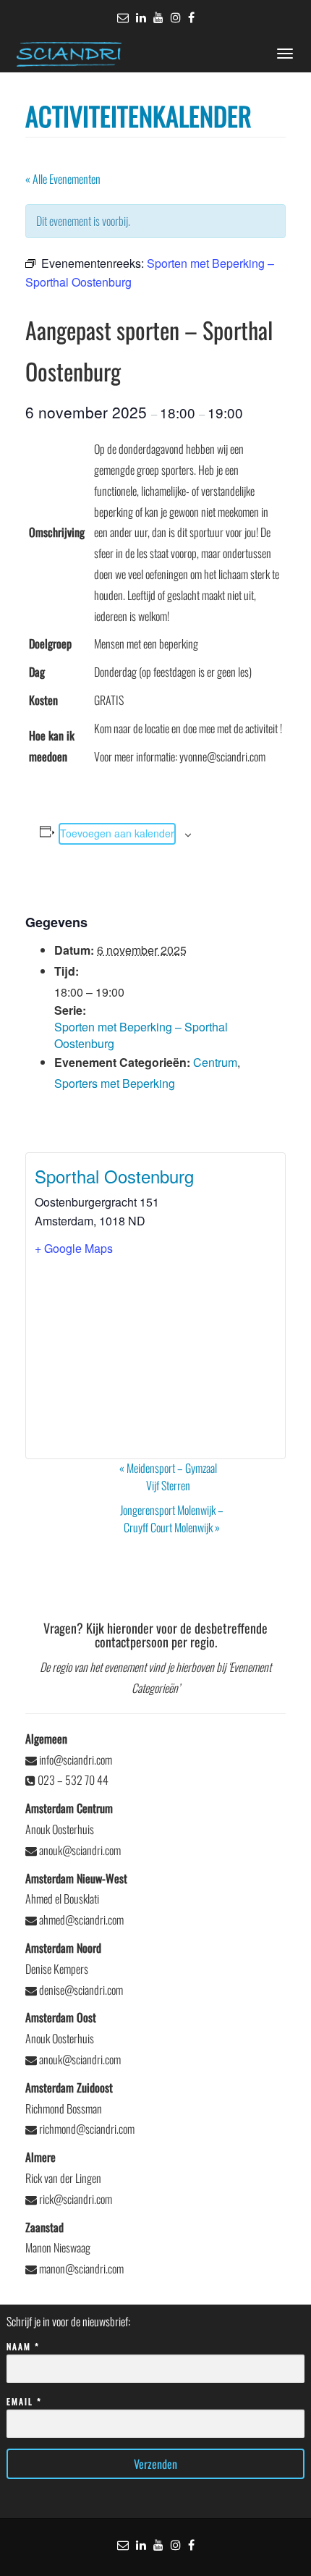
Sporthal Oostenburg (114, 1176)
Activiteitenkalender (139, 115)
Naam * (23, 2346)
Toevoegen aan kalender (117, 833)
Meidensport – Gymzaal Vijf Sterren (168, 1477)
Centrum (215, 1062)
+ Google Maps (74, 1248)
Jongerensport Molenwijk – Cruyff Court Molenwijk (172, 1519)
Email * (24, 2401)
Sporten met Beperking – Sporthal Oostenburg (141, 1035)
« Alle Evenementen (63, 179)
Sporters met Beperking (115, 1083)
